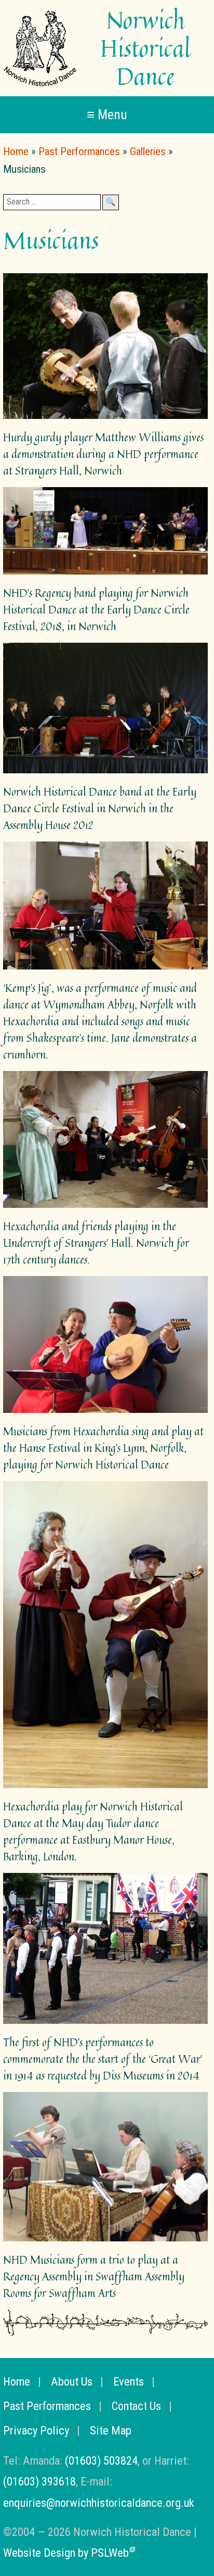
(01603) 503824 (101, 2460)
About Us (72, 2381)
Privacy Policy (36, 2430)
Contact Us (136, 2406)
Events (129, 2381)
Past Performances (79, 151)
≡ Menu (107, 114)
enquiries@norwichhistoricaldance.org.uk (99, 2503)
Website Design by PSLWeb (66, 2553)
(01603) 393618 (39, 2481)
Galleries (148, 151)
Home (16, 151)
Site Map (111, 2430)
